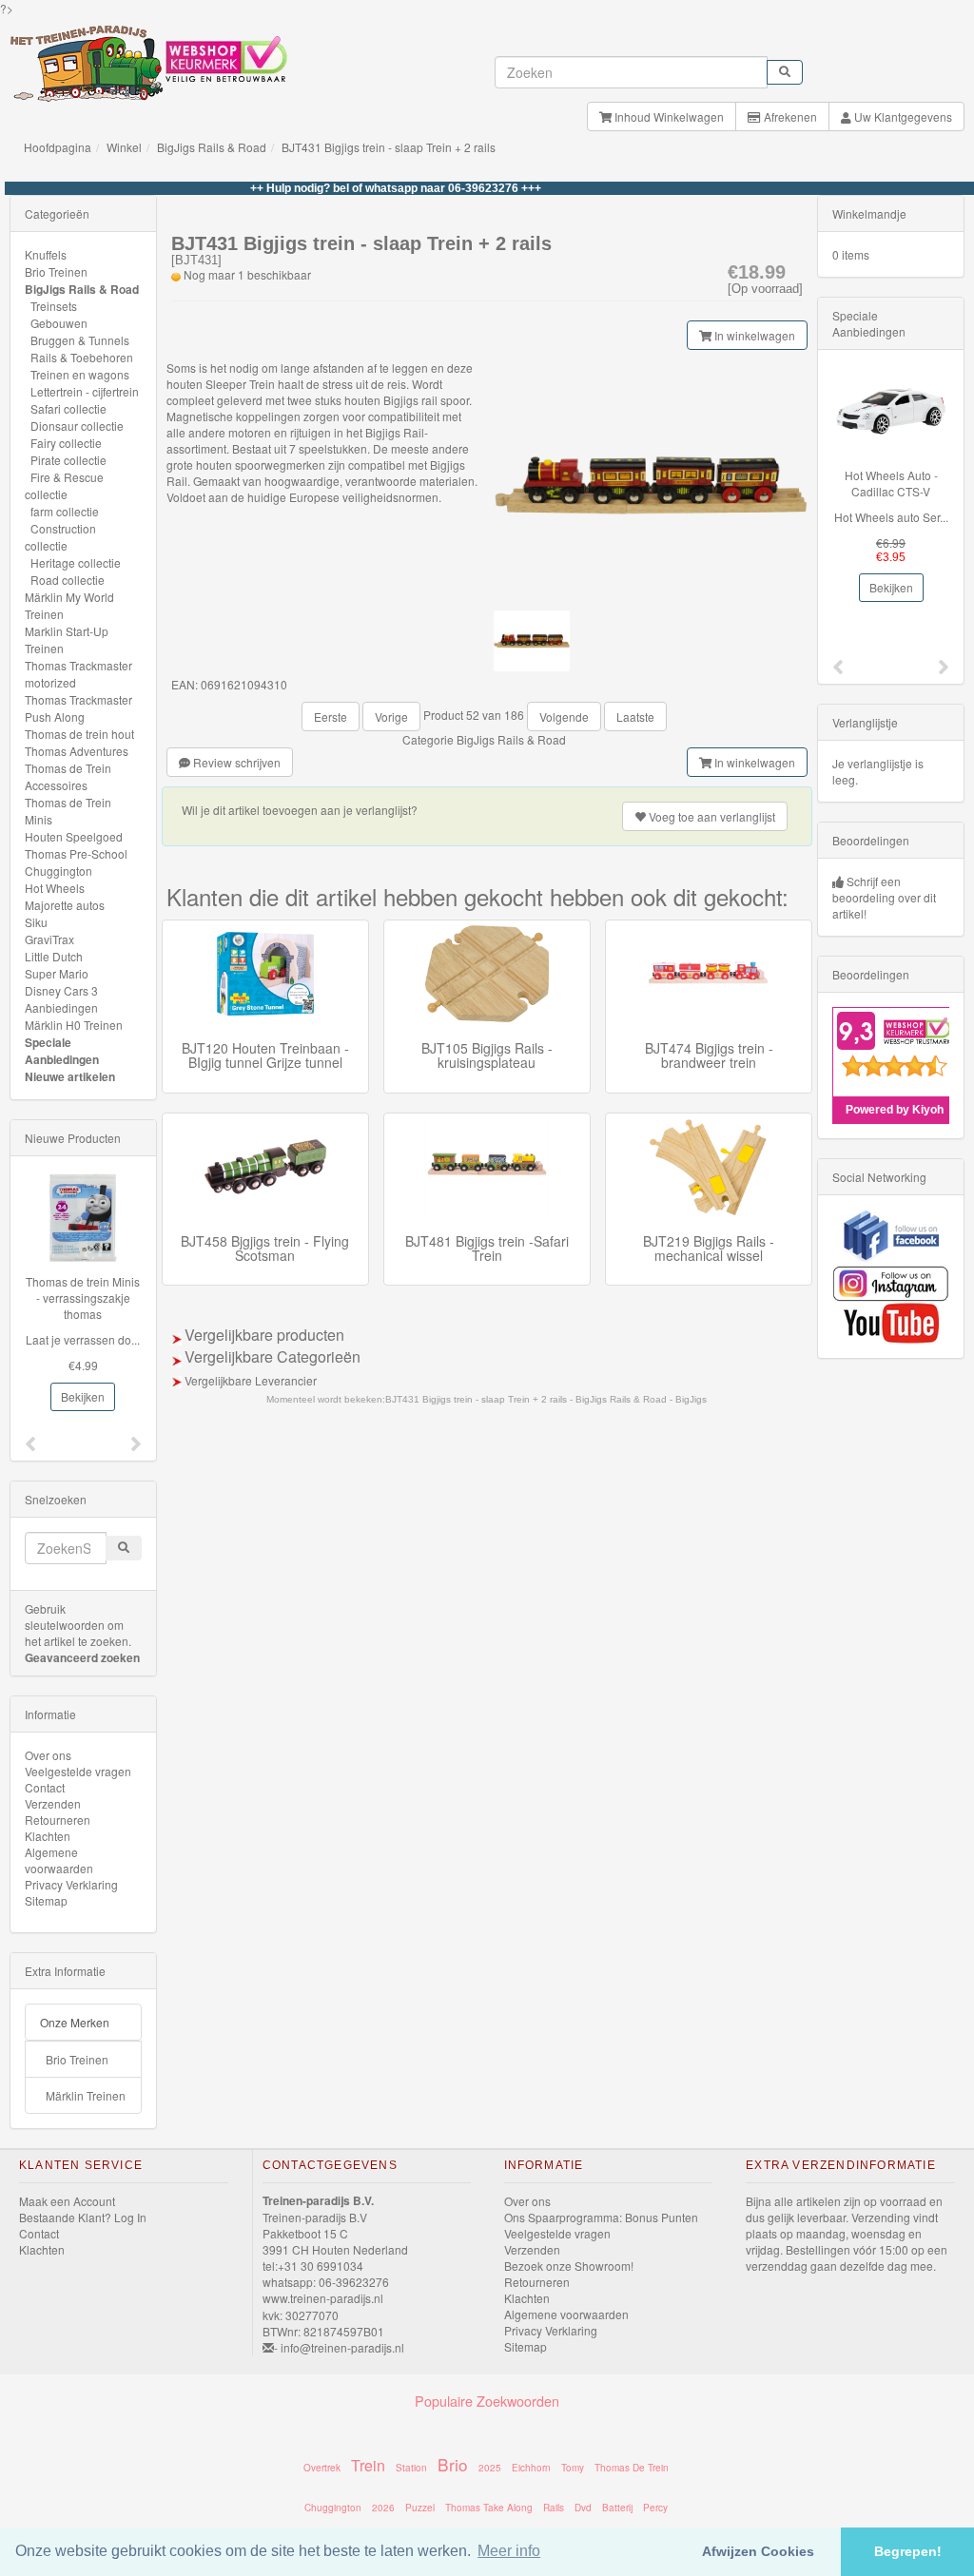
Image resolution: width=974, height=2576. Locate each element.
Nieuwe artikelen (70, 1076)
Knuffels (46, 254)
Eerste (331, 717)
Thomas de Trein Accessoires (68, 776)
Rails (554, 2508)
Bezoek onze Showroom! (569, 2266)
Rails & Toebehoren (82, 357)
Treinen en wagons (80, 374)
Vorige (391, 717)
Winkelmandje (869, 213)
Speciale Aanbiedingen (62, 1051)
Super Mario (57, 973)
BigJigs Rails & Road (212, 147)
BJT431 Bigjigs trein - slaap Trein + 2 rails (389, 147)
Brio (453, 2464)
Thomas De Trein (632, 2468)
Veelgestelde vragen (78, 1771)
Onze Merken (75, 2022)
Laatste (635, 717)
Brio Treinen (56, 271)
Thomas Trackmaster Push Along (78, 708)
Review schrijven (235, 762)
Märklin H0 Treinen (74, 1025)
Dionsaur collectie (77, 426)
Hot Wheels (55, 888)
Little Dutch (54, 956)
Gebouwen (59, 323)
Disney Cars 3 (61, 990)
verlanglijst (712, 816)
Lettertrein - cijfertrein (85, 391)
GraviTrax (49, 939)
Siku (36, 922)
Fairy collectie (66, 443)
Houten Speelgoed (74, 836)
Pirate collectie (68, 460)
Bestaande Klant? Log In (83, 2217)
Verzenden (53, 1803)
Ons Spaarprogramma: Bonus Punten (601, 2217)
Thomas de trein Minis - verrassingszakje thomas (83, 1298)
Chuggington (58, 871)
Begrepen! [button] (908, 2551)
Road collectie (68, 580)
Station (411, 2468)
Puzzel (420, 2508)
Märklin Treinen (86, 2095)
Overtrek (322, 2468)
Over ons (48, 1755)
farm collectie (65, 511)
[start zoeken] (785, 72)
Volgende (564, 717)
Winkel (124, 147)
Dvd (583, 2508)
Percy (655, 2508)
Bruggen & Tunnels (80, 340)
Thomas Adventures (77, 751)
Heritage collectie (76, 562)
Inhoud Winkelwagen (668, 116)
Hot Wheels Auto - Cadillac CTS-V (891, 483)
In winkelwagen (753, 335)
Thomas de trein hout (79, 734)
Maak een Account (67, 2201)
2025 (490, 2468)
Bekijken (83, 1396)
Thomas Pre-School (76, 853)
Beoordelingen (871, 840)
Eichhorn (531, 2468)
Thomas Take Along (489, 2508)
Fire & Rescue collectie (64, 485)
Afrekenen (789, 116)
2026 (383, 2508)
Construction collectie (60, 537)
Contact (45, 1787)
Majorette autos (65, 905)
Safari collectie (68, 408)
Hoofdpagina (58, 147)
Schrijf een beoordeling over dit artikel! (884, 897)
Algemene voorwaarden (59, 1860)
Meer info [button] (509, 2551)
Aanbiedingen (61, 1007)
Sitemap (46, 1900)
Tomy (573, 2468)
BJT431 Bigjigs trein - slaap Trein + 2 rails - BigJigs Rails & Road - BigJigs (546, 1399)
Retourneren (58, 1820)
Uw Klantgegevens (902, 116)
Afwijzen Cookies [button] (758, 2551)
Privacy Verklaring (71, 1884)
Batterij (617, 2508)
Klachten (48, 1836)
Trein (368, 2465)
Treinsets (54, 306)
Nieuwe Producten (73, 1138)
